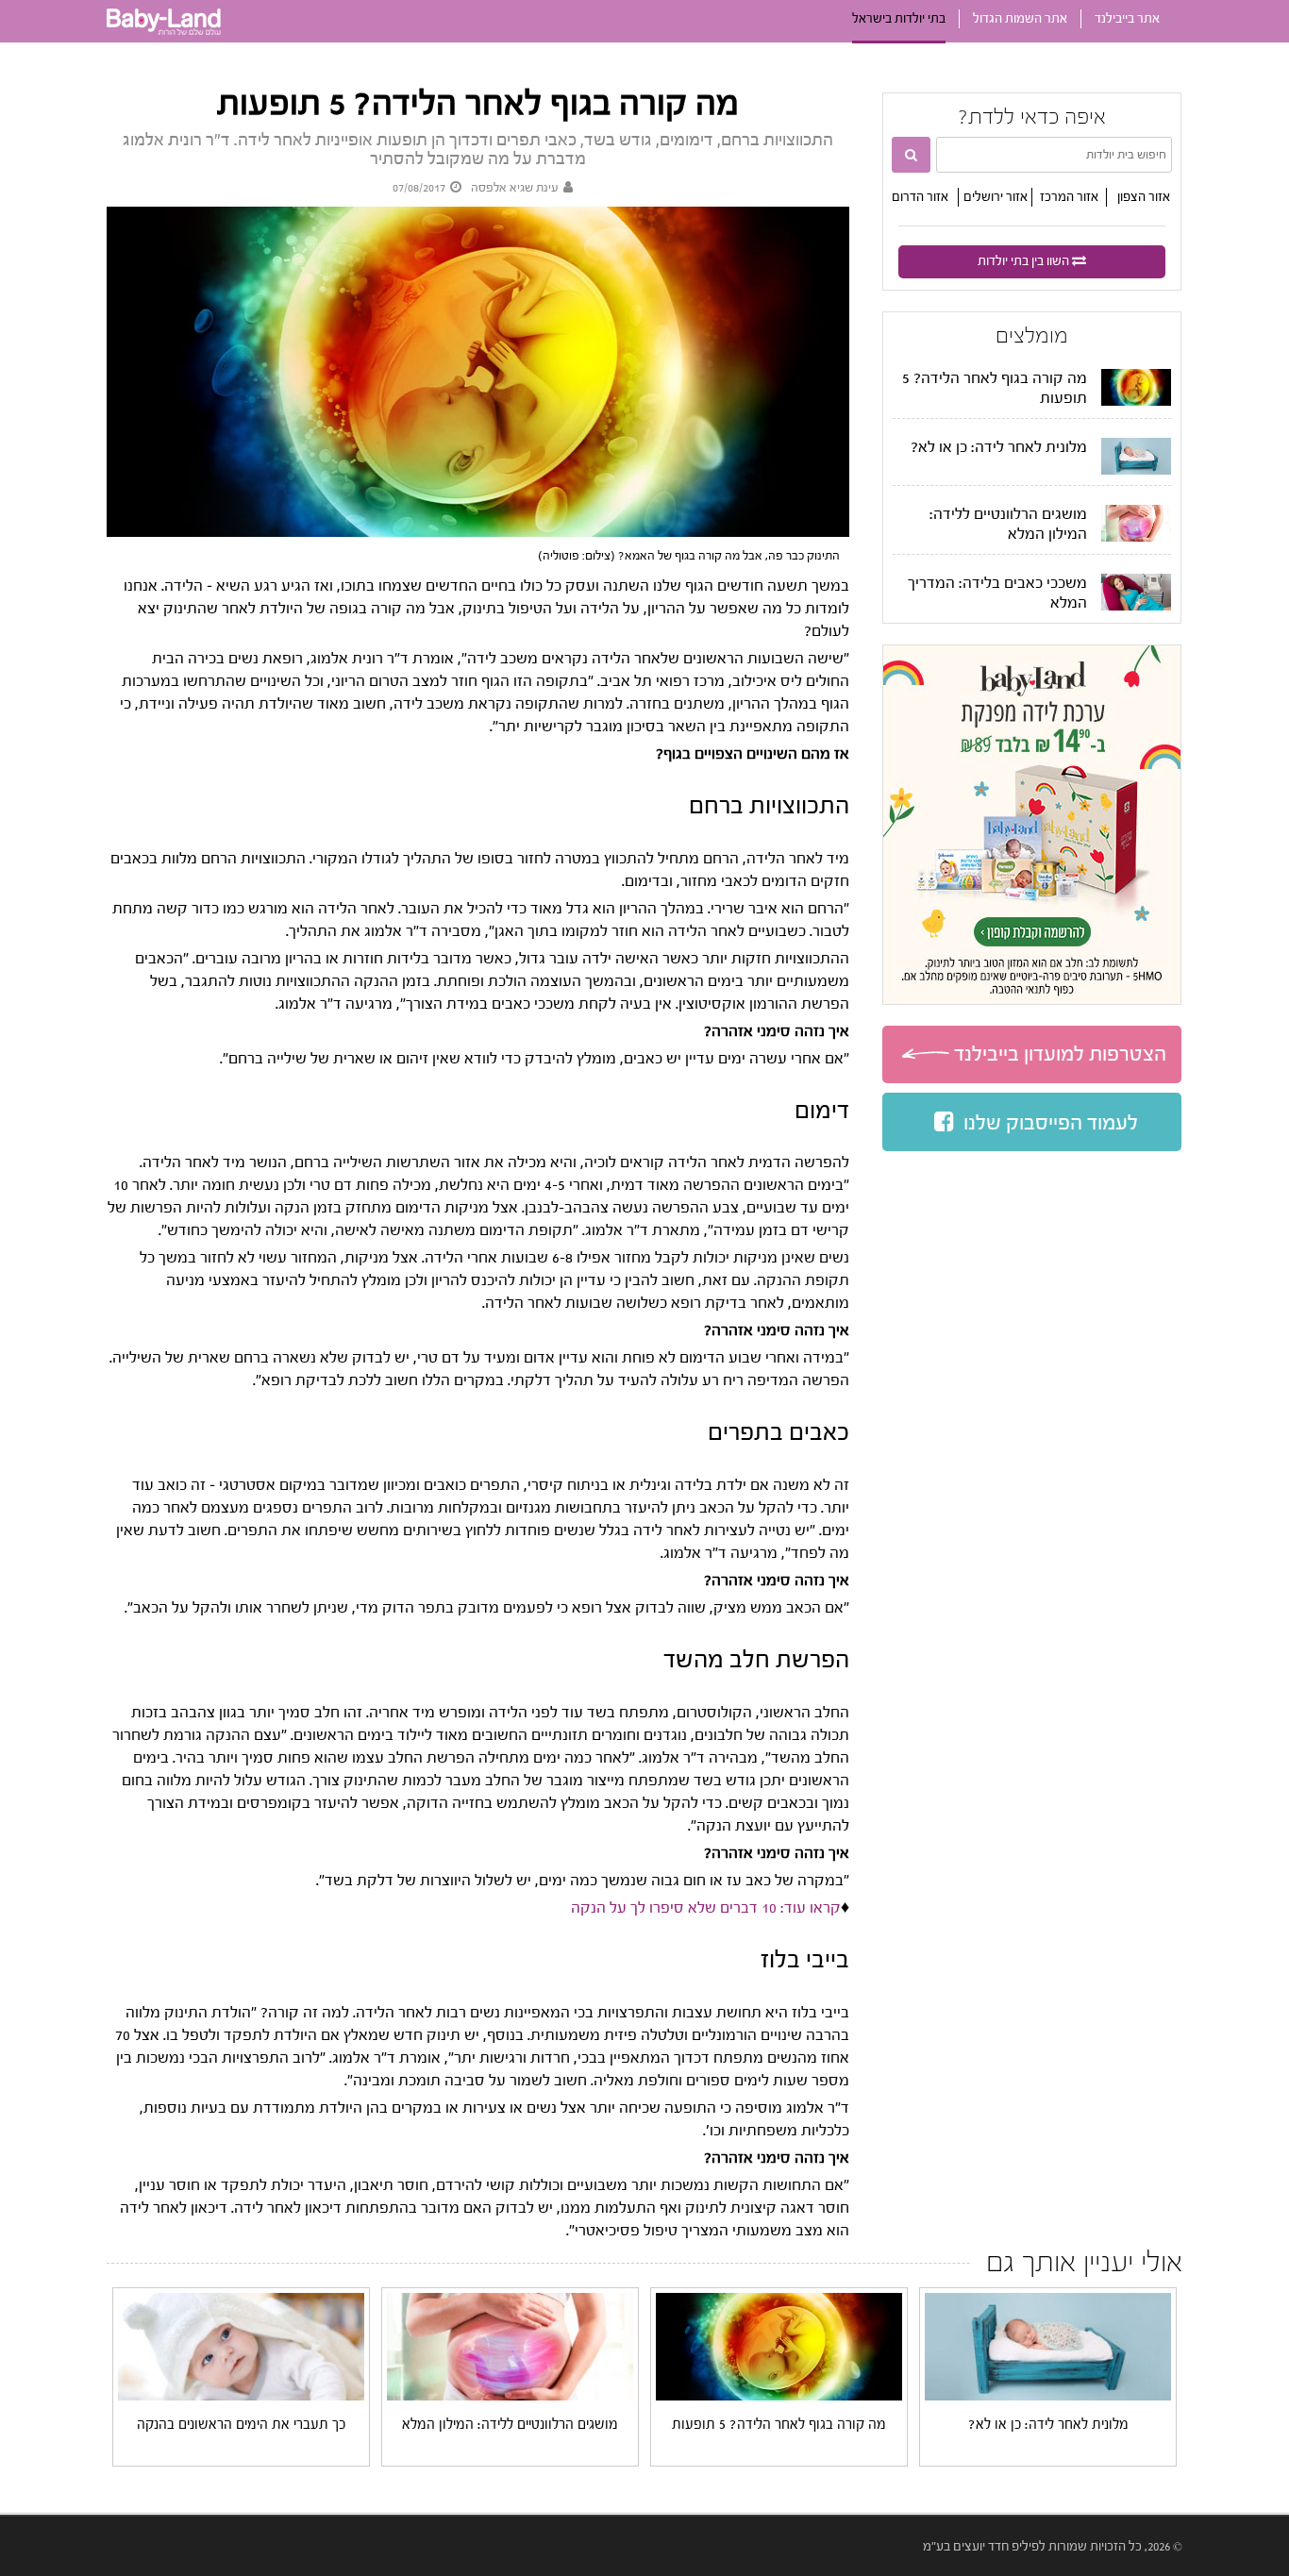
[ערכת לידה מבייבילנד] (1032, 825)
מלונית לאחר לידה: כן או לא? (999, 447)
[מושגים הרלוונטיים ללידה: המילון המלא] (511, 2397)
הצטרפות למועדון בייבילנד (1060, 1054)
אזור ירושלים (996, 197)
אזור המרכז (1069, 197)
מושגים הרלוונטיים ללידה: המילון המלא (510, 2425)
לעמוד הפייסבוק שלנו (1051, 1123)
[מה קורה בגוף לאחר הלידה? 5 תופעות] (779, 2397)
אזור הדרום (920, 197)
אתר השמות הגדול (1020, 19)
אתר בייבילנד (1127, 19)
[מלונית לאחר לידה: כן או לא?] (1048, 2397)
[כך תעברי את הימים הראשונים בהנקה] (242, 2397)
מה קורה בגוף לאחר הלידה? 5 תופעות (779, 2425)
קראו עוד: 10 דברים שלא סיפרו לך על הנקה (706, 1907)
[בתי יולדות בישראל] (164, 39)
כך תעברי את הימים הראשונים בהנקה (241, 2425)
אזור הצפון (1144, 197)
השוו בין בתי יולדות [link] (1023, 261)
